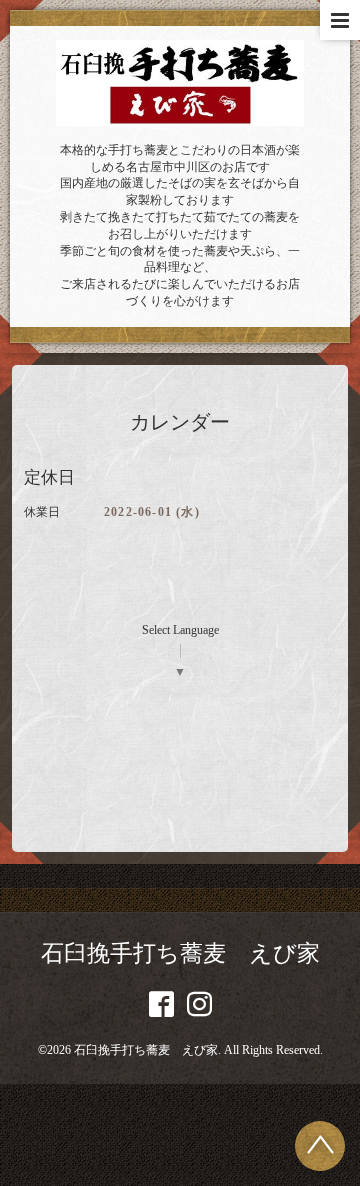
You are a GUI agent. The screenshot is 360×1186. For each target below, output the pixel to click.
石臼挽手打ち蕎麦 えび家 (180, 953)
